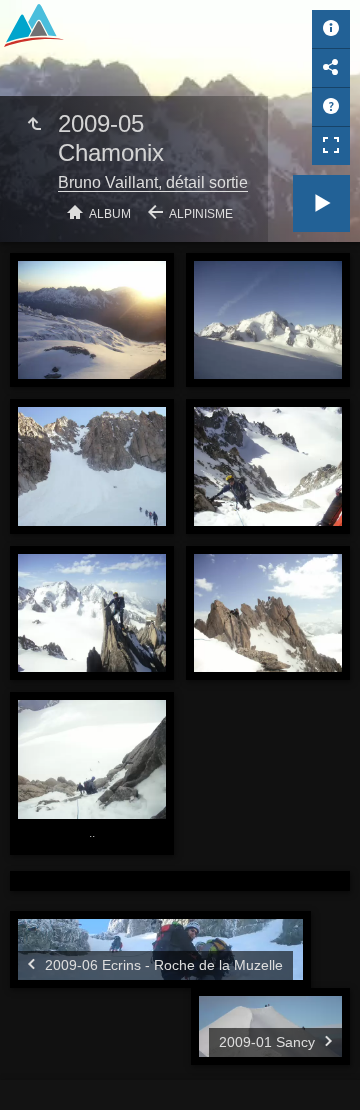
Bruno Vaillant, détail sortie (153, 182)
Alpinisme (201, 214)
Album (110, 214)
